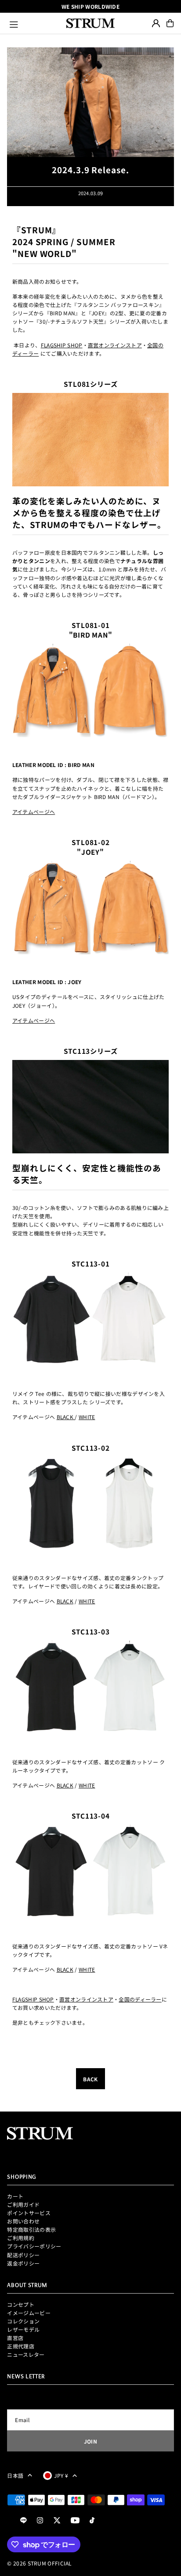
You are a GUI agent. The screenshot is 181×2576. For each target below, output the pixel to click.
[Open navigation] (34, 23)
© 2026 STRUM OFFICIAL (39, 2563)
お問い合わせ (23, 2221)
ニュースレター (26, 2354)
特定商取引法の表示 (31, 2229)
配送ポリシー (23, 2255)
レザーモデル (23, 2329)
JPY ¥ (61, 2475)
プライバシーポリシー (34, 2246)
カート (15, 2196)
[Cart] (170, 23)
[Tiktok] (92, 2521)
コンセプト (21, 2304)
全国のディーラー (140, 1999)
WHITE (87, 1417)
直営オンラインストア (115, 345)
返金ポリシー (23, 2263)
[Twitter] (57, 2521)
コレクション (23, 2321)
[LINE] (24, 2521)
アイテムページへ (34, 812)
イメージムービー (29, 2313)
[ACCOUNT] (156, 23)
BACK (90, 2079)
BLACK (65, 1417)
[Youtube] (75, 2521)
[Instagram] (40, 2521)
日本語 (15, 2475)
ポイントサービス (29, 2213)
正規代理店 (21, 2346)
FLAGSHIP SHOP (62, 345)
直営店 (15, 2338)
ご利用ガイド (23, 2204)
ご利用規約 (21, 2238)
